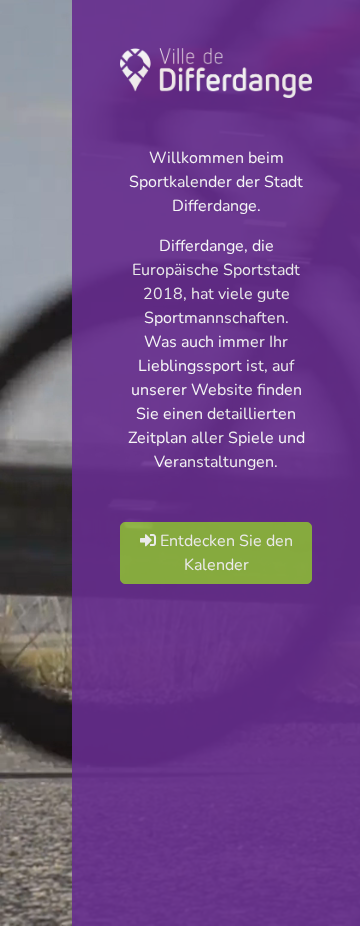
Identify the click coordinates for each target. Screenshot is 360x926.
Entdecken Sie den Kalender (224, 553)
